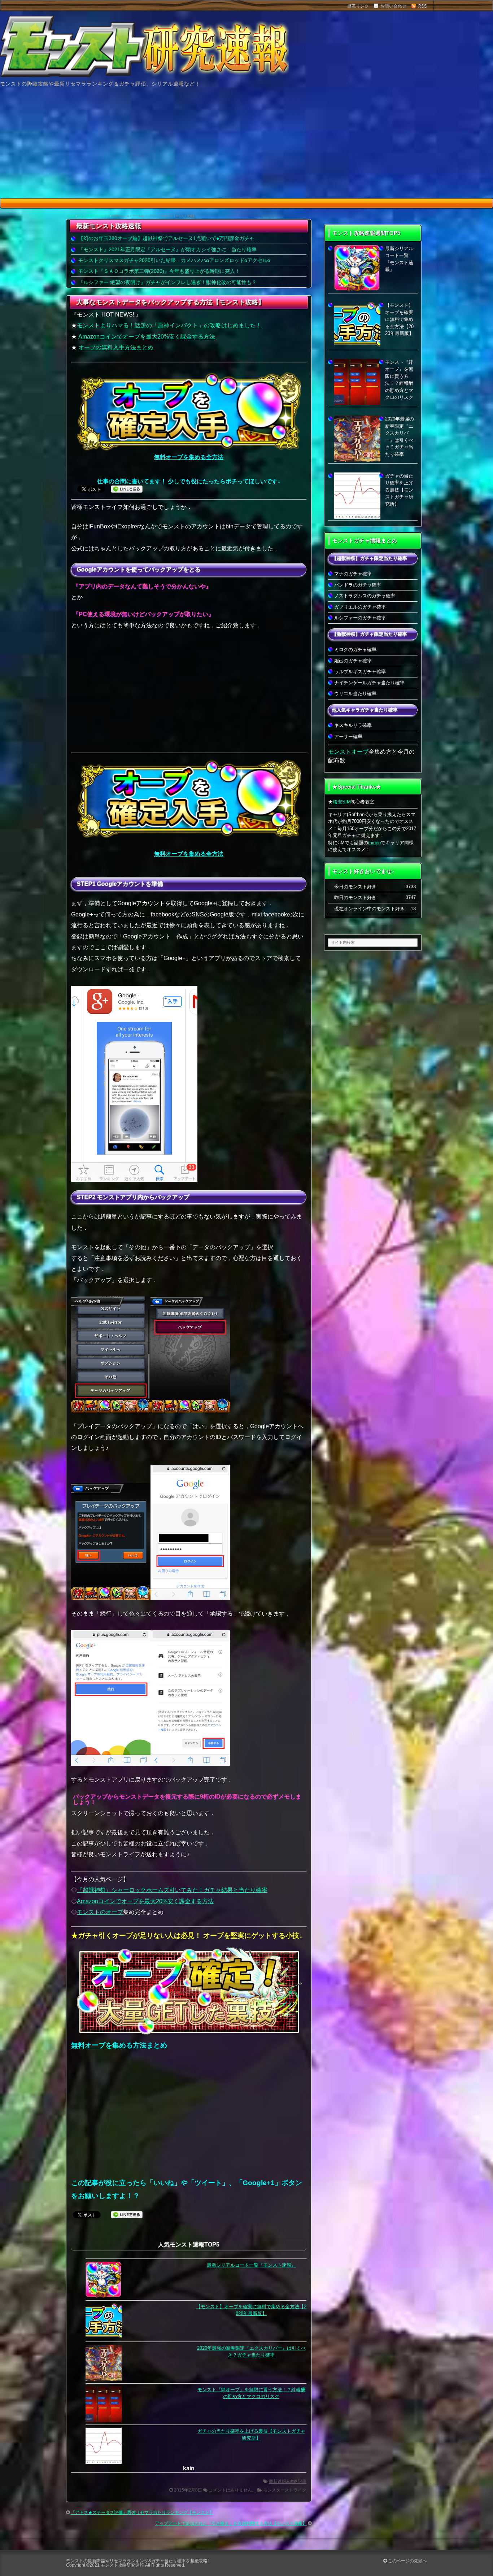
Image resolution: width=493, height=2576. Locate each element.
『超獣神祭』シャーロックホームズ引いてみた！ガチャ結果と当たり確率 (172, 1890)
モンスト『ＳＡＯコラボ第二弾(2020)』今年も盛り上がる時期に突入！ (159, 271)
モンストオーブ (348, 752)
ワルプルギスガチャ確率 (360, 672)
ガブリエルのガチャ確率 (360, 607)
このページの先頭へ (407, 2561)
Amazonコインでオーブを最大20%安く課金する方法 (147, 337)
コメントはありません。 (232, 2490)
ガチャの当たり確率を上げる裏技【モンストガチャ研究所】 (399, 490)
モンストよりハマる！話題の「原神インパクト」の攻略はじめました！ (169, 325)
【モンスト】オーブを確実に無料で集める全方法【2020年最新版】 (399, 319)
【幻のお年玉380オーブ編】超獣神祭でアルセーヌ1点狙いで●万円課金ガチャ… (169, 238)
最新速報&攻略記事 (288, 2481)
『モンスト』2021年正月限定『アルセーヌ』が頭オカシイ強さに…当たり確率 (167, 249)
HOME (70, 216)
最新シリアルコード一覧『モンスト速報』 (251, 2265)
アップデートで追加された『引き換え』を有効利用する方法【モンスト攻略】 (231, 2523)
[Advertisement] (247, 144)
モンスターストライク (94, 216)
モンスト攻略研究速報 (122, 2565)
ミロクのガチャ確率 (355, 650)
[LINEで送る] (127, 489)
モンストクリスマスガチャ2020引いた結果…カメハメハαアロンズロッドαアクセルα (174, 260)
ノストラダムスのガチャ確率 (365, 596)
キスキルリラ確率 (353, 725)
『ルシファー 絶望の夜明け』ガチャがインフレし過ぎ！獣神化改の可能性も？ (167, 282)
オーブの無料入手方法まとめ (116, 347)
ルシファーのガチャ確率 (360, 618)
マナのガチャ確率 (353, 574)
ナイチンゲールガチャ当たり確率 (369, 683)
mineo (374, 843)
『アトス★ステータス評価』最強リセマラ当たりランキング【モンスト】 (142, 2512)
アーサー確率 (348, 736)
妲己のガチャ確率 (353, 661)
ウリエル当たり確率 (355, 694)
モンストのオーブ (100, 1912)
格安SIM (342, 802)
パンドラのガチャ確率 (358, 585)
